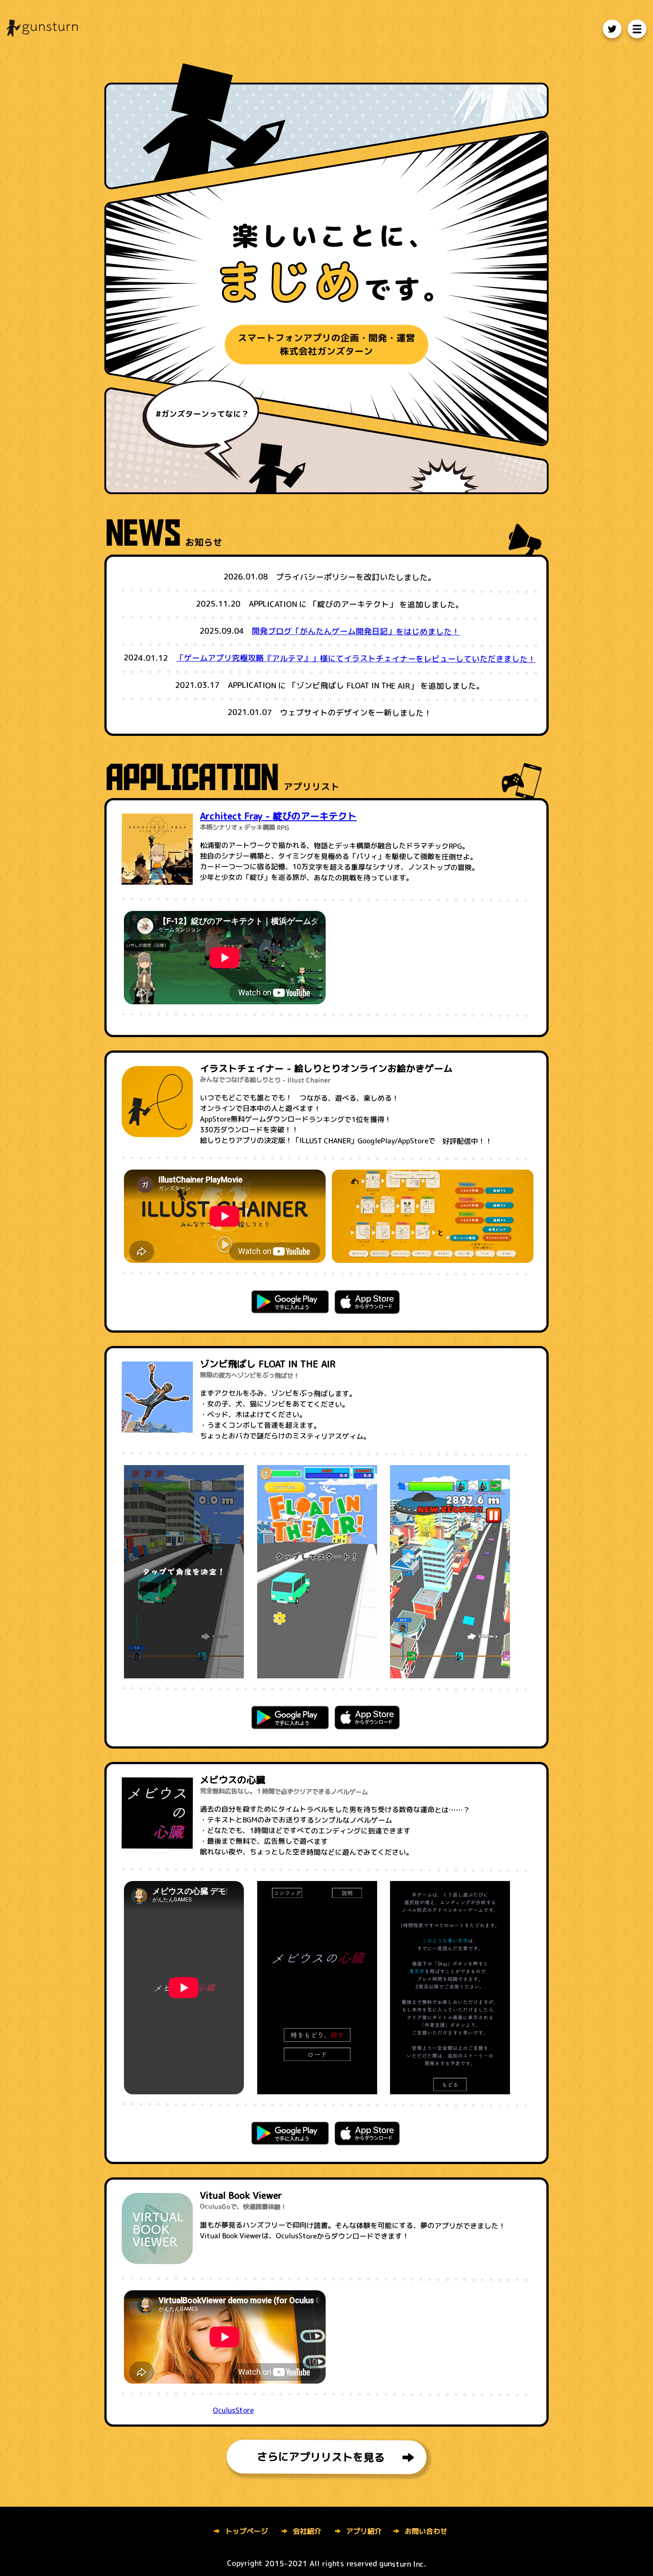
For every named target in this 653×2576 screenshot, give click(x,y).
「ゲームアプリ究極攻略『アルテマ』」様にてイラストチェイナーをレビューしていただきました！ (356, 659)
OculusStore (233, 2410)
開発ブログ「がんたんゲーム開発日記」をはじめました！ (356, 632)
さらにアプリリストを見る (321, 2457)
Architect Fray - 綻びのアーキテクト (278, 816)
